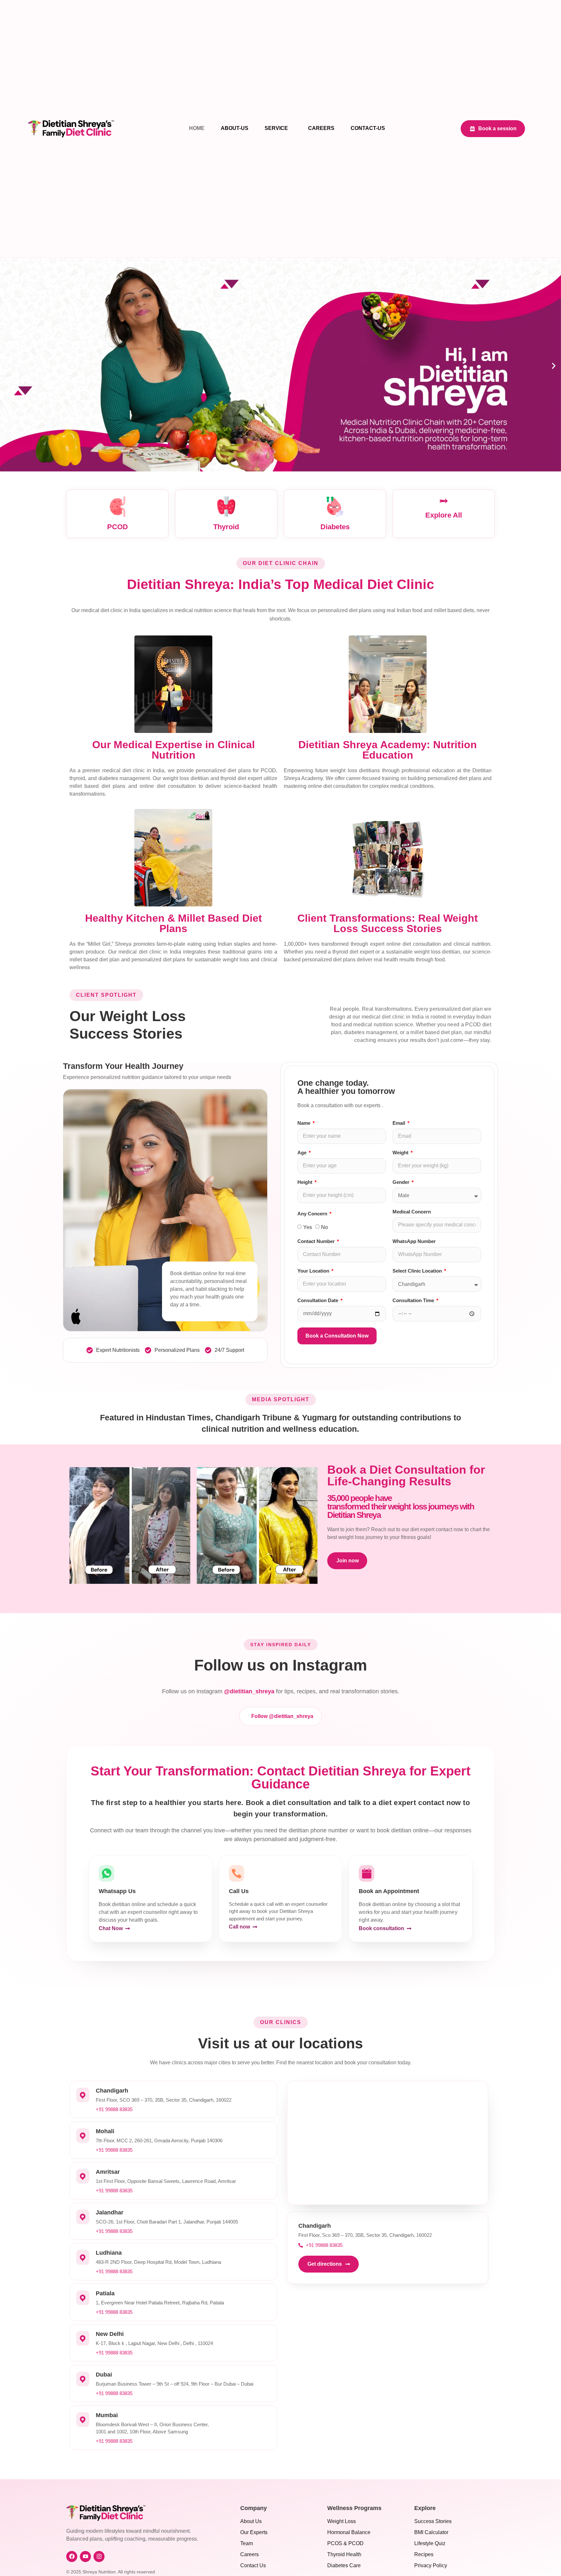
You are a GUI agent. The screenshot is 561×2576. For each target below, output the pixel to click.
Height (305, 1182)
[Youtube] (85, 2557)
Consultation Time (414, 1301)
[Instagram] (99, 2557)
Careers (321, 128)
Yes (308, 1227)
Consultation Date (318, 1301)
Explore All (444, 515)
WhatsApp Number (414, 1241)
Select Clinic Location (418, 1271)
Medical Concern (412, 1212)
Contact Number (317, 1241)
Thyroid (226, 527)
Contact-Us (368, 128)
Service (276, 128)
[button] (7, 366)
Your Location (314, 1271)
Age (303, 1153)
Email (399, 1123)
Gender (402, 1182)
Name (305, 1123)
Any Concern (313, 1214)
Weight (401, 1153)
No (324, 1227)
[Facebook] (72, 2557)
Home (197, 128)
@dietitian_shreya (249, 1691)
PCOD (118, 527)
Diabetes (335, 527)
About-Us (235, 128)
